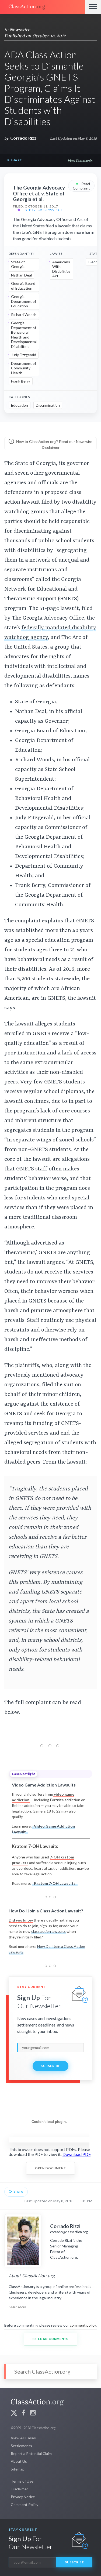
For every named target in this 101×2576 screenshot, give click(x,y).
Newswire (20, 30)
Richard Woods (24, 314)
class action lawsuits (48, 1931)
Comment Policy (25, 2504)
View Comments (80, 160)
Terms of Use (22, 2481)
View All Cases (23, 2438)
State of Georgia (18, 264)
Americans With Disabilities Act (61, 269)
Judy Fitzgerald (24, 355)
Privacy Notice (23, 2497)
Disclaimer (19, 2489)
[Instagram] (33, 2413)
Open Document (50, 2168)
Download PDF (76, 2154)
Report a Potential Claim (31, 2453)
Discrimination (48, 405)
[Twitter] (14, 2413)
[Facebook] (23, 2413)
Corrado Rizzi (24, 138)
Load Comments (53, 2339)
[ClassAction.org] (42, 7)
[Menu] (93, 7)
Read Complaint (81, 186)
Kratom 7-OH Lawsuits (55, 1883)
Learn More (17, 2307)
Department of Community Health (24, 368)
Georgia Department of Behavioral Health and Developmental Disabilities (24, 335)
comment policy (83, 2325)
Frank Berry (21, 381)
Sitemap (18, 2469)
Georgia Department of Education (24, 301)
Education (20, 405)
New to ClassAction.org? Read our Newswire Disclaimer (54, 445)
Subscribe (51, 2066)
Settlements (21, 2446)
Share (16, 160)
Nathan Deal (21, 275)
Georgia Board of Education (23, 286)
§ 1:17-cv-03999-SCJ (44, 210)
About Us (19, 2461)
